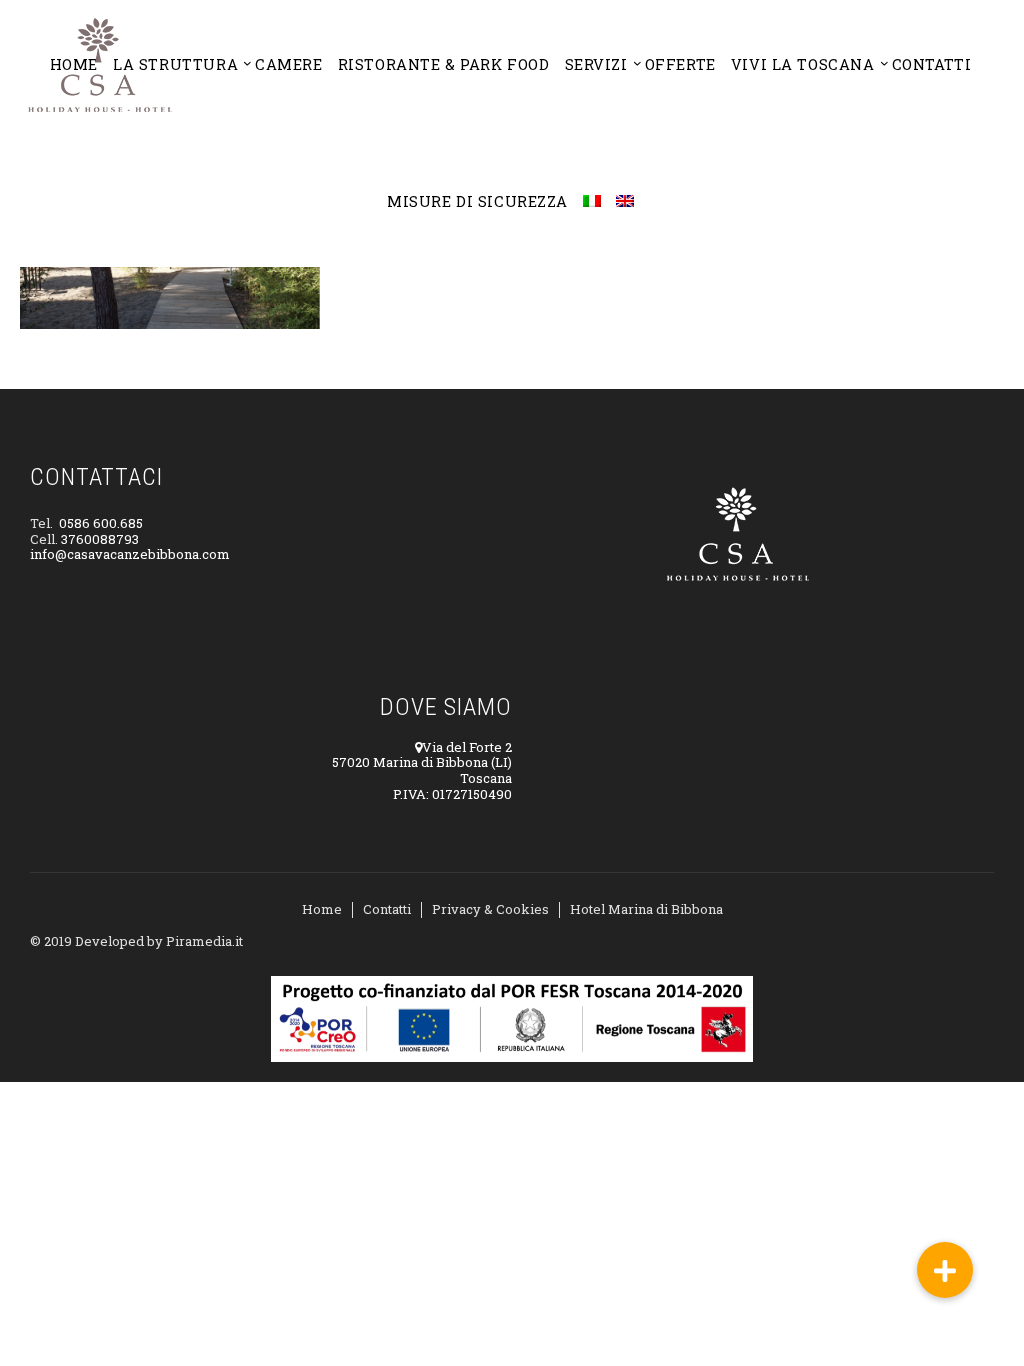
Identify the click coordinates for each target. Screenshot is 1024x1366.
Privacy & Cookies (490, 909)
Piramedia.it (204, 941)
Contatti (387, 909)
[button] (945, 1270)
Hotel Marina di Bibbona (646, 909)
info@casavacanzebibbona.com (130, 554)
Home (322, 909)
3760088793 (100, 539)
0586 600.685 (101, 523)
